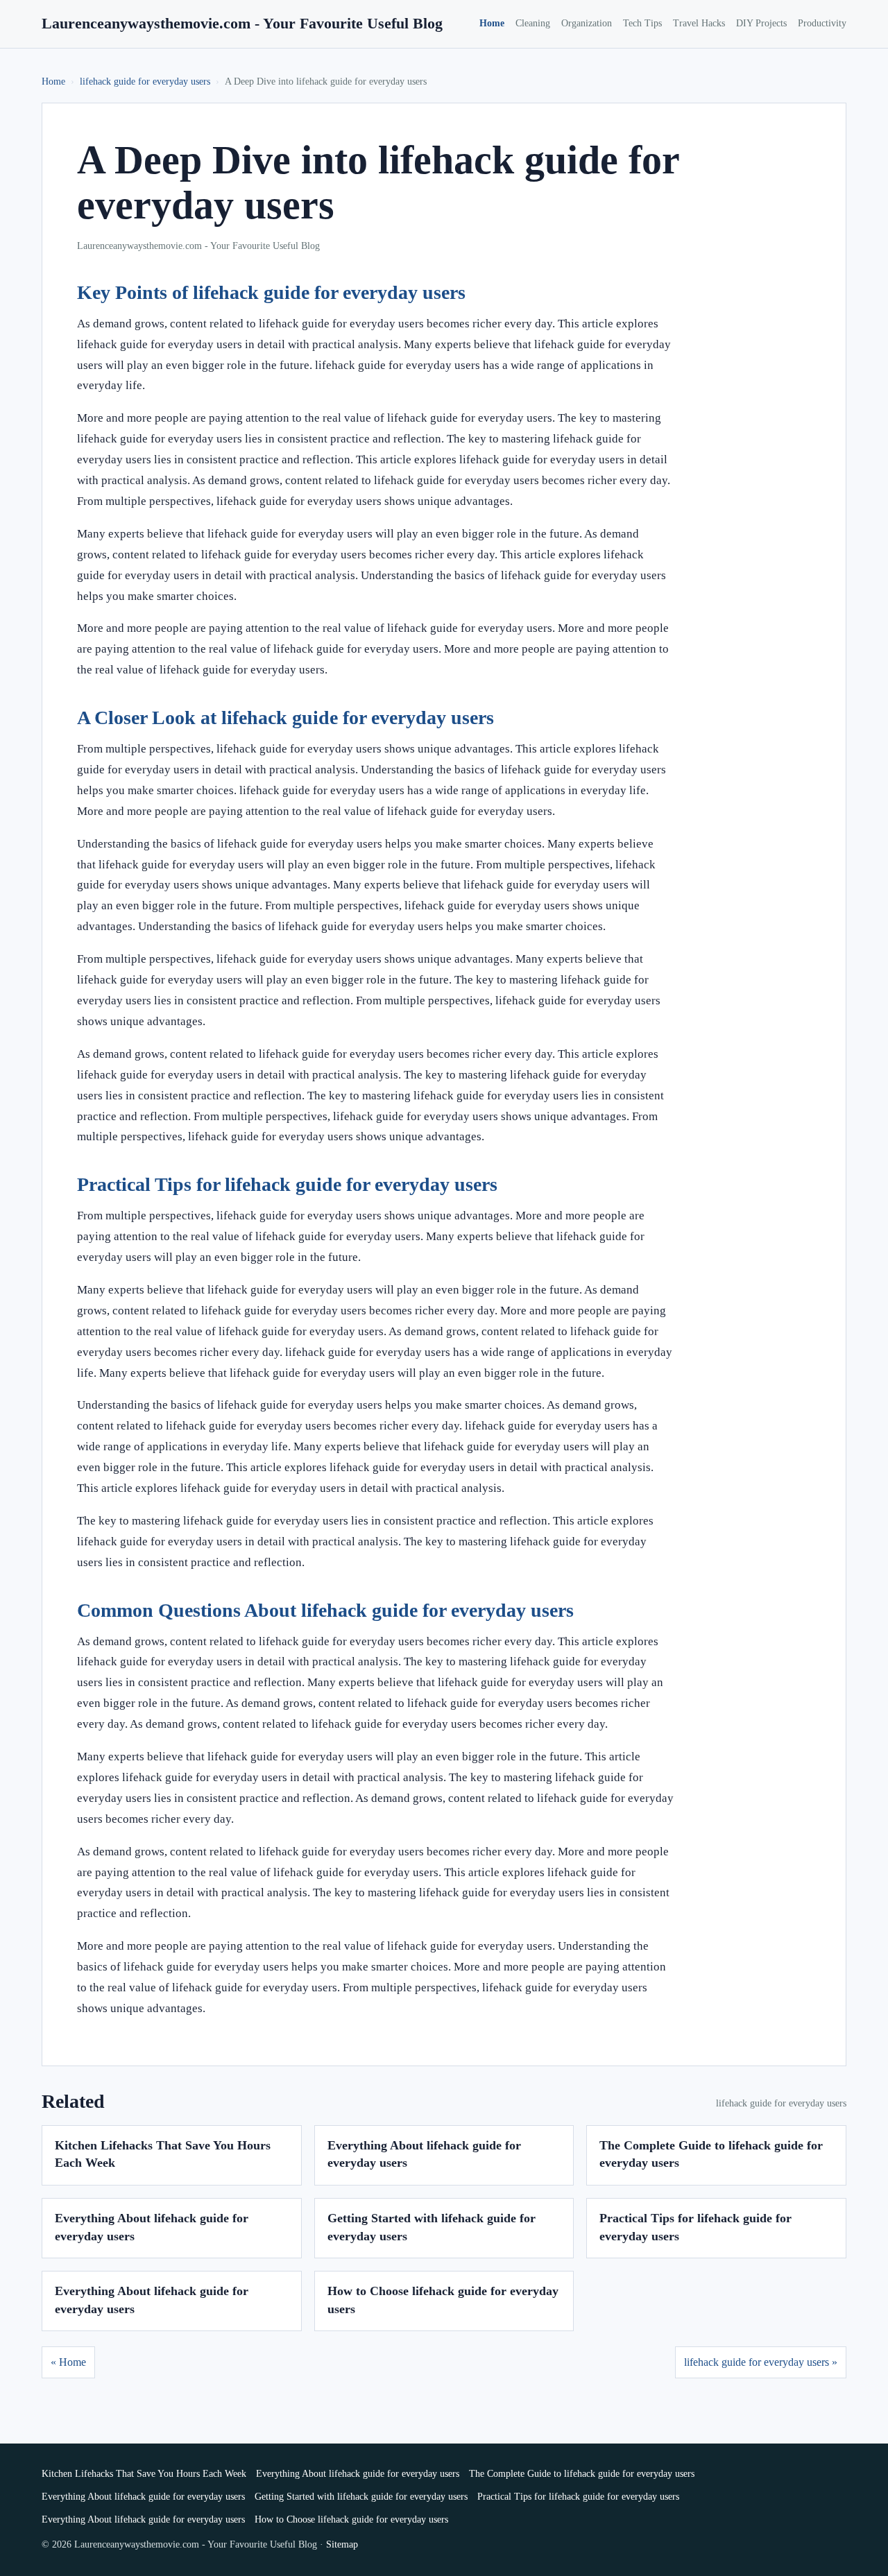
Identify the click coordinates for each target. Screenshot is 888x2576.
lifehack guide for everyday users (145, 81)
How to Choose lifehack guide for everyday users (351, 2519)
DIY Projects (761, 23)
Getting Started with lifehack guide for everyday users (361, 2497)
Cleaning (533, 23)
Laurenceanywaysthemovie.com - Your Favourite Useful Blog (242, 23)
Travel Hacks (699, 23)
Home (492, 23)
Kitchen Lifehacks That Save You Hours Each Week (144, 2474)
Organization (587, 23)
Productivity (822, 23)
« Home (68, 2362)
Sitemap (342, 2544)
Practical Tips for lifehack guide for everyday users (578, 2497)
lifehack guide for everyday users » (761, 2362)
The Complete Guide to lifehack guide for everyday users (582, 2474)
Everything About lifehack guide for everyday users (358, 2474)
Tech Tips (642, 23)
